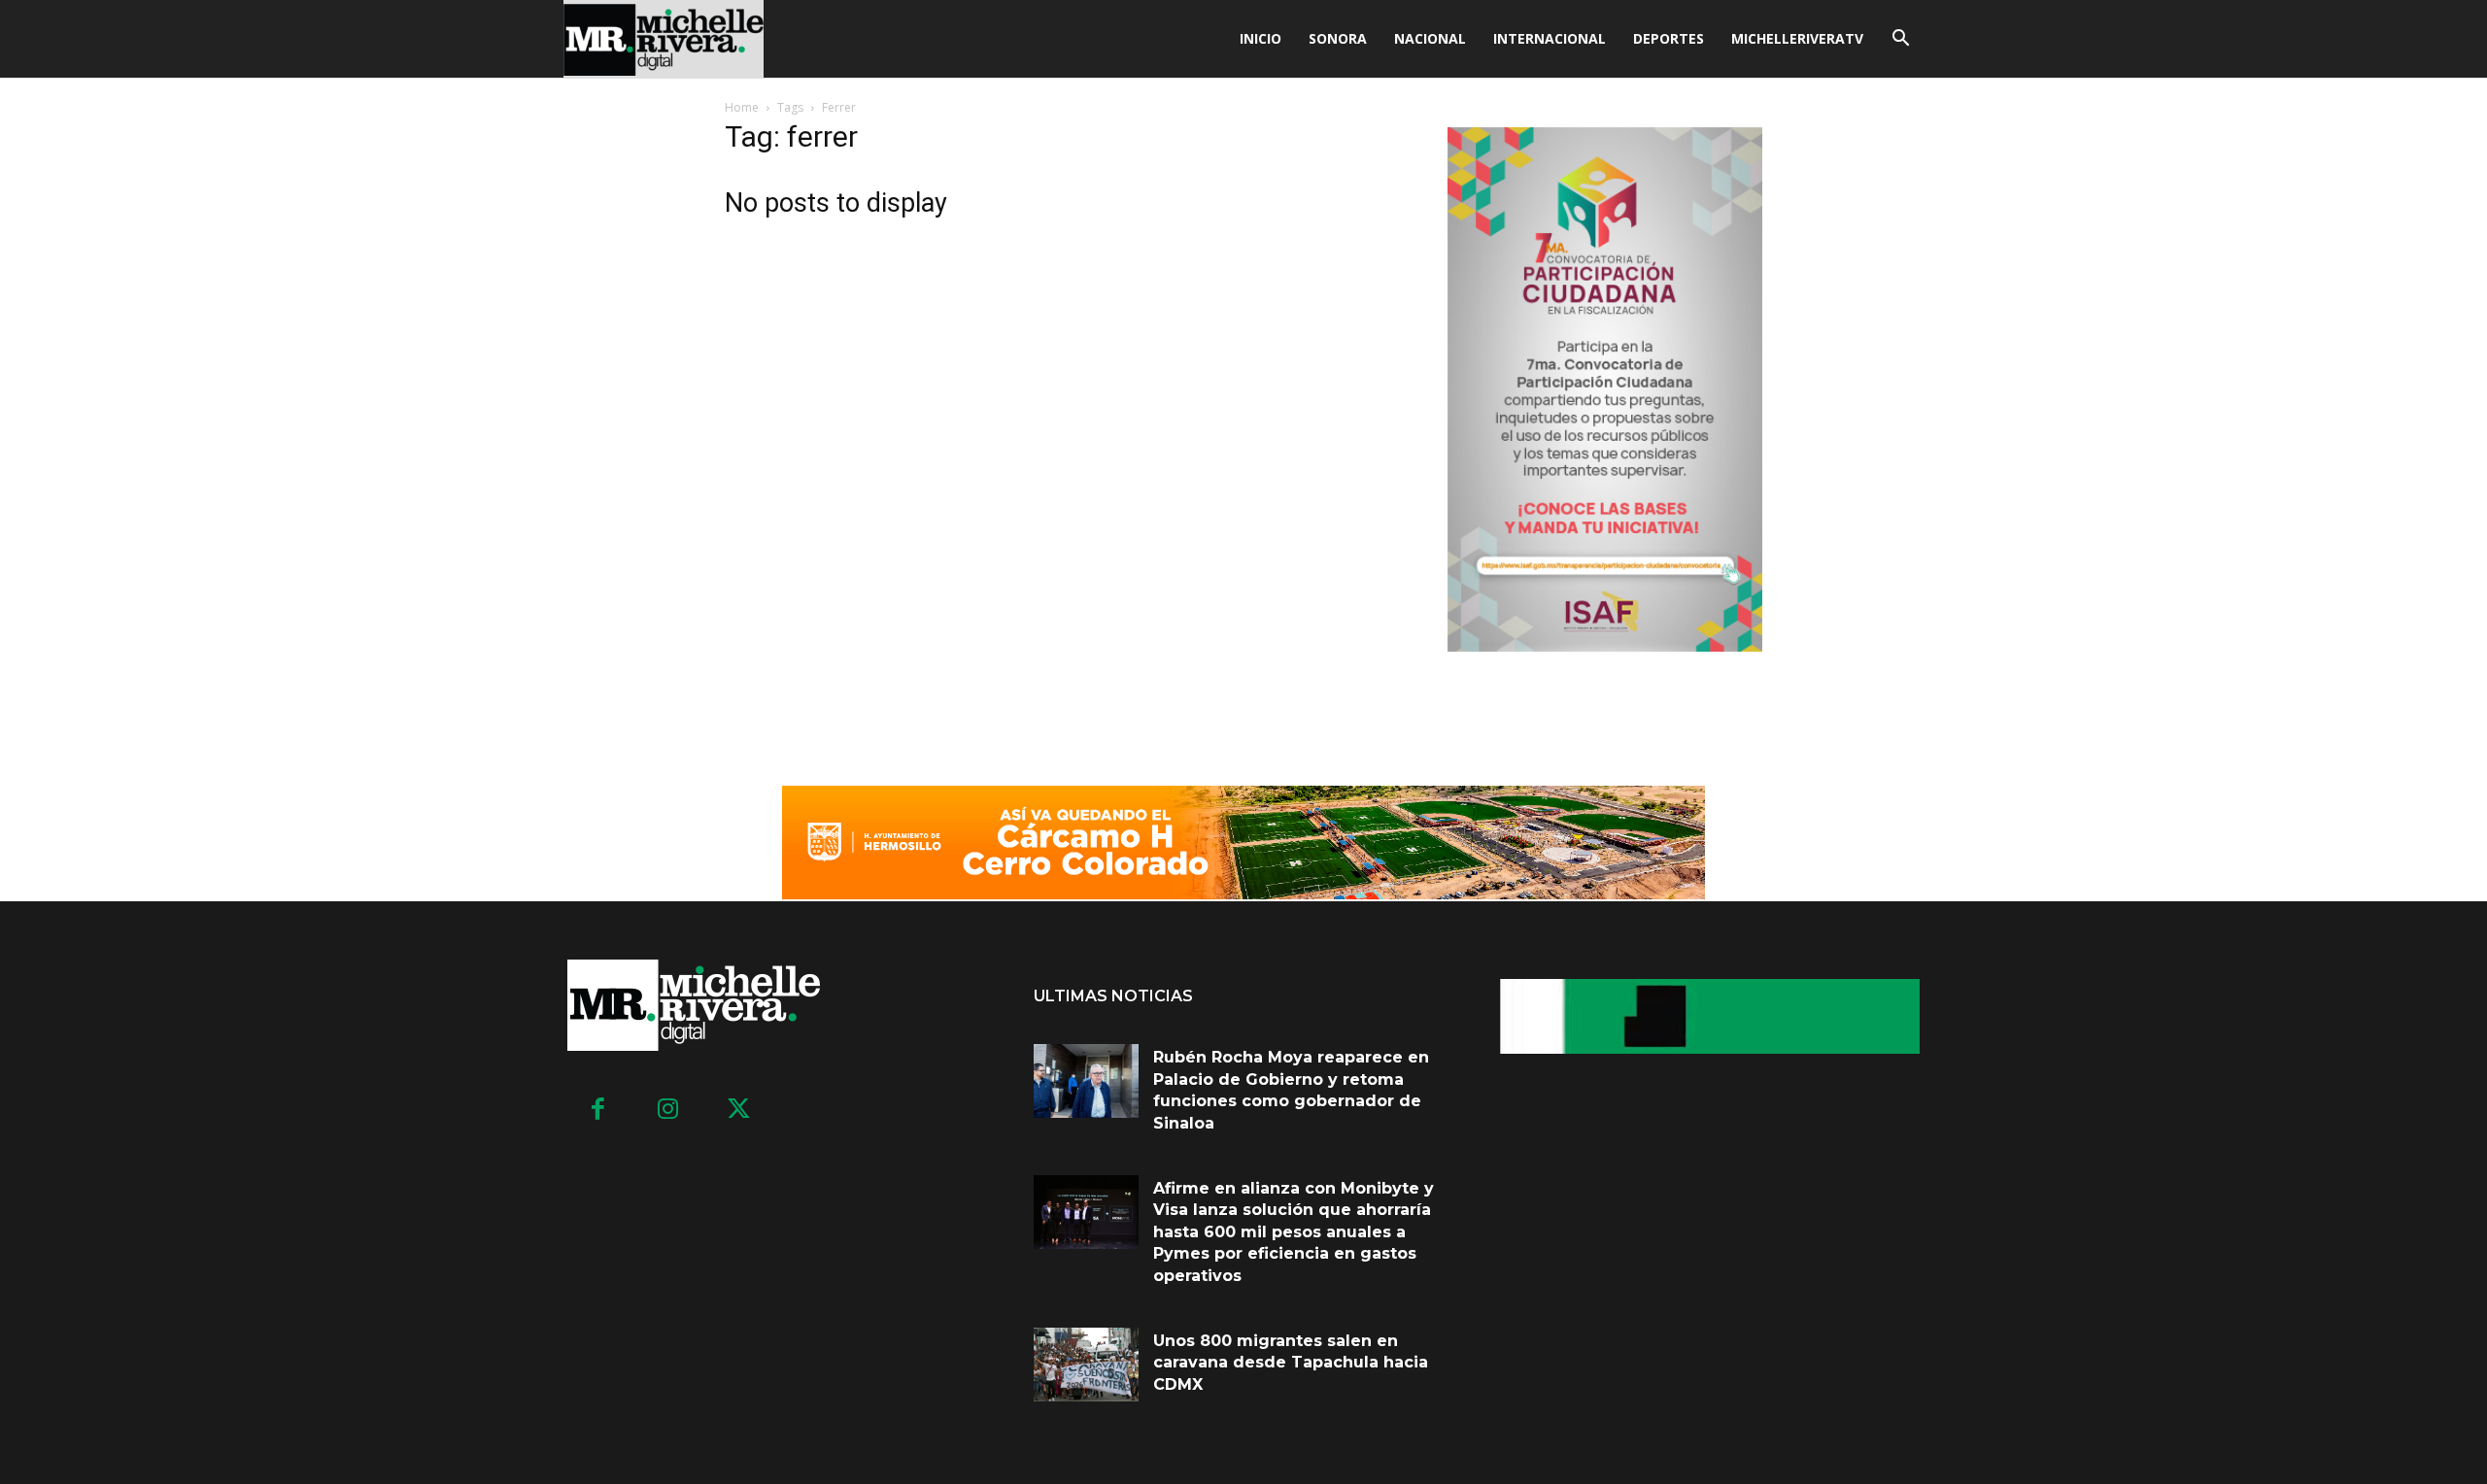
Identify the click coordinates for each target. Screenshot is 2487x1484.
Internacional (1550, 38)
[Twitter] (739, 1111)
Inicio (1261, 38)
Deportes (1669, 38)
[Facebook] (598, 1111)
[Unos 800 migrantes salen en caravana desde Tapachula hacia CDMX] (1086, 1365)
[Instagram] (669, 1111)
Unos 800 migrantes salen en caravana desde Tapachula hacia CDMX (1291, 1363)
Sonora (1338, 38)
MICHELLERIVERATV (1797, 38)
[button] (1900, 40)
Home (742, 107)
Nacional (1430, 38)
